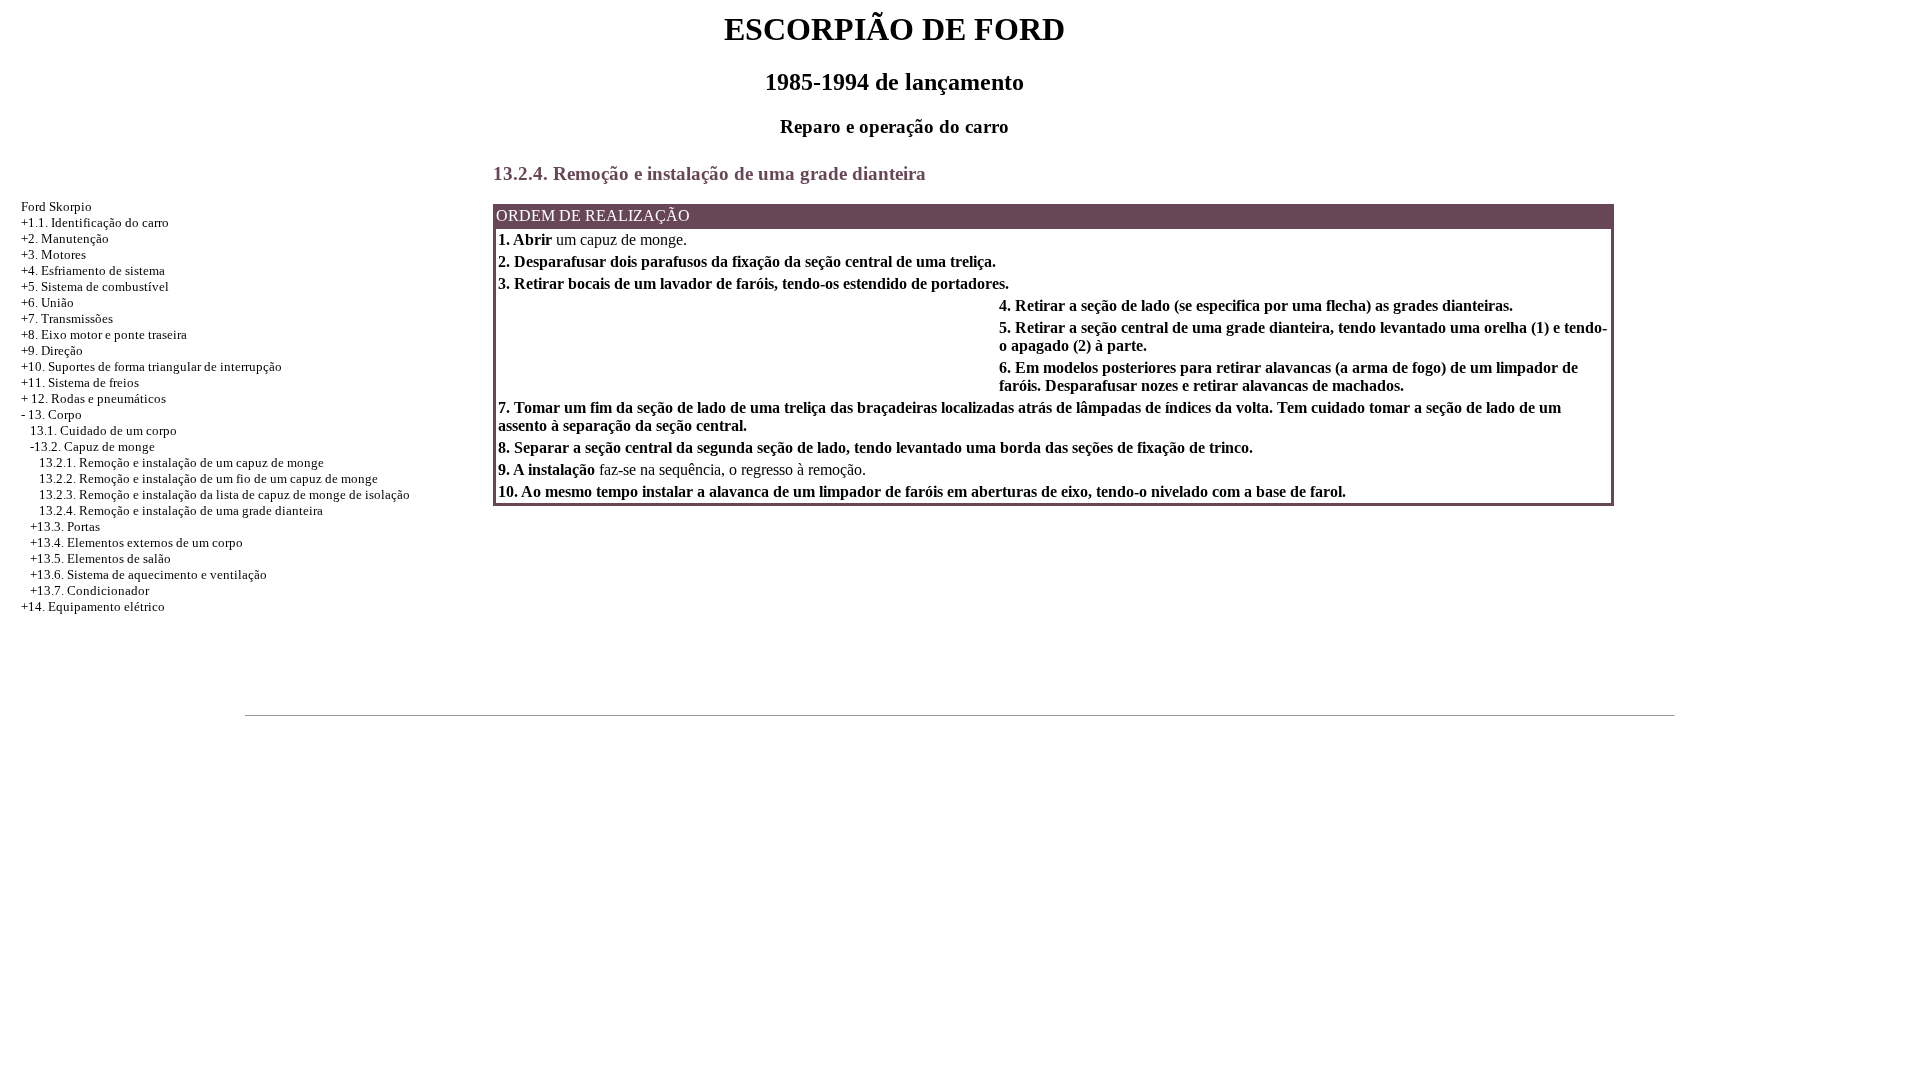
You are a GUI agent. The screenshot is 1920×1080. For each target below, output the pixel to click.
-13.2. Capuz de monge (92, 446)
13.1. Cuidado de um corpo (103, 430)
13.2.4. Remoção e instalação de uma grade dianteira (181, 510)
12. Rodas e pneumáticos (98, 398)
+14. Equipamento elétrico (93, 606)
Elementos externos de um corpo (155, 542)
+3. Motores (53, 254)
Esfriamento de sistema (103, 270)
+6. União (47, 302)
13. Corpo (55, 414)
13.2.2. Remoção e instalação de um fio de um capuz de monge (208, 478)
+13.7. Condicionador (89, 590)
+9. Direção (52, 350)
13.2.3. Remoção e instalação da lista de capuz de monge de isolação (224, 494)
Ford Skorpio (56, 206)
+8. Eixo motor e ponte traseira (104, 334)
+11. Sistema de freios (80, 382)
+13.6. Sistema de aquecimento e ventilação (148, 574)
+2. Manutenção (65, 238)
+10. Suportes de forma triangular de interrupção (151, 366)
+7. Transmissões (67, 318)
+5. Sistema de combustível (95, 286)
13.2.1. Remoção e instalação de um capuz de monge (181, 462)
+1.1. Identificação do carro (95, 222)
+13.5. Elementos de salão (100, 558)
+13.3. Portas (65, 526)
